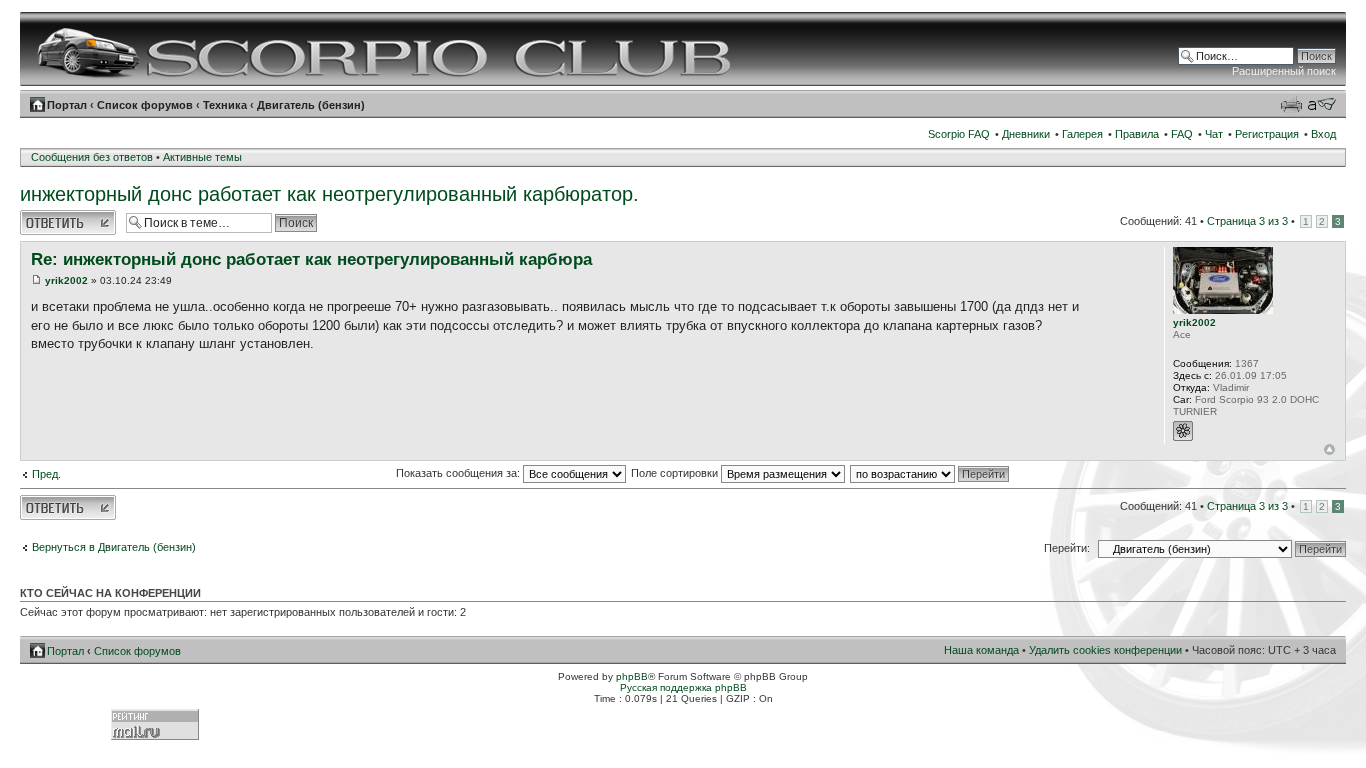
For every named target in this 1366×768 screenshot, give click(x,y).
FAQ (1182, 134)
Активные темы (202, 157)
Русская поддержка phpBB (683, 687)
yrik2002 (66, 280)
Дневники (1026, 134)
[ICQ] (1183, 431)
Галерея (1082, 134)
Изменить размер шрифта (1321, 104)
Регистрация (1267, 134)
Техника (225, 105)
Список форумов (145, 105)
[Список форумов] (386, 49)
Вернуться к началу (1329, 449)
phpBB (632, 676)
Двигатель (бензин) (311, 105)
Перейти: (1067, 548)
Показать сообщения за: (459, 473)
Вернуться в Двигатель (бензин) (114, 547)
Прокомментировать (68, 216)
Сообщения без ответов (92, 157)
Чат (1214, 134)
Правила (1137, 134)
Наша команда (981, 650)
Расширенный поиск (1284, 71)
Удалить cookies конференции (1105, 650)
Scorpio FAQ (959, 134)
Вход (1323, 134)
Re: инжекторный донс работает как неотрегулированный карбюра (311, 259)
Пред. (46, 474)
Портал (67, 105)
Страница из (1247, 221)
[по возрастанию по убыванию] (930, 473)
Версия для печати (1291, 104)
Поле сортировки (676, 473)
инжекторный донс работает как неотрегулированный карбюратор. (329, 194)
